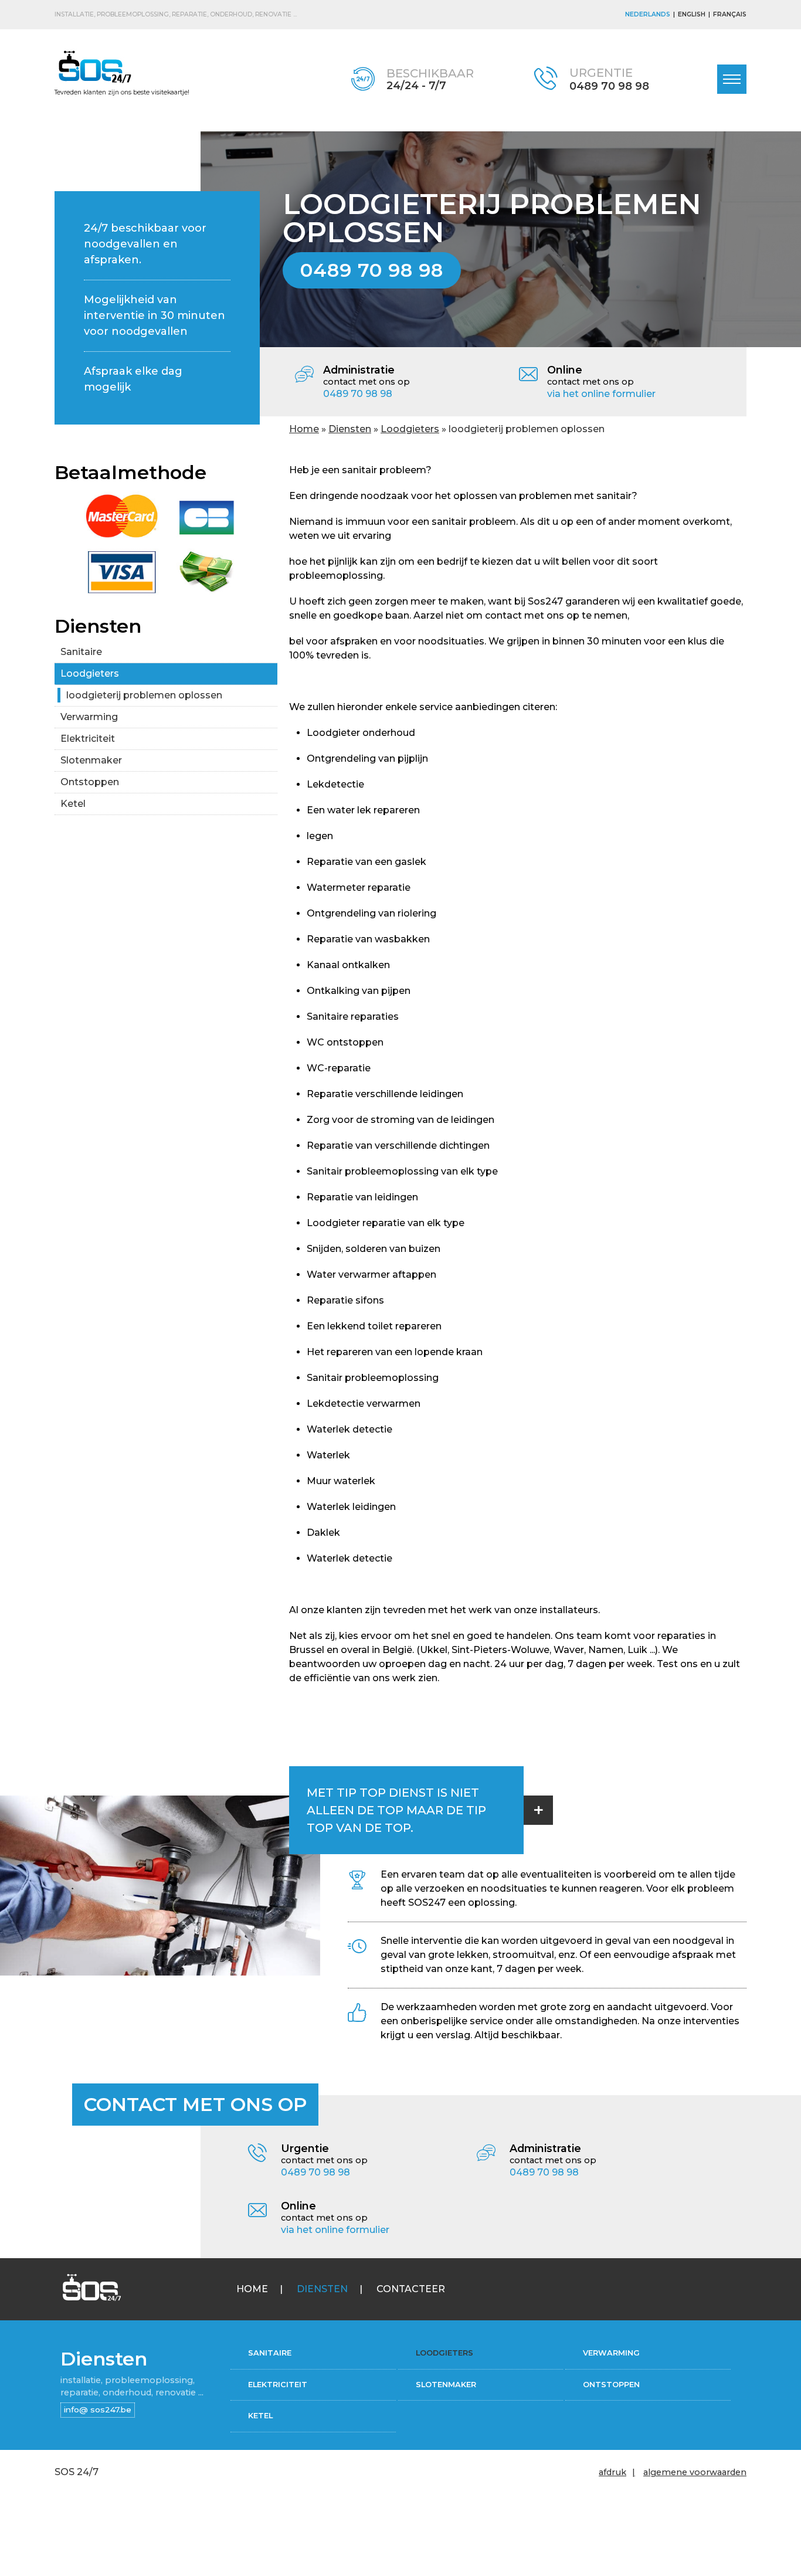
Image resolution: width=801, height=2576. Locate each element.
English (692, 14)
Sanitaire (81, 652)
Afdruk (612, 2472)
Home (304, 429)
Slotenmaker (91, 760)
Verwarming (89, 717)
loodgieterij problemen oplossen (144, 695)
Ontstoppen (90, 782)
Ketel (73, 804)
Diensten (350, 429)
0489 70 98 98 (609, 86)
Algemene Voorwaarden (695, 2472)
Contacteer (411, 2289)
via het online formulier (601, 394)
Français (730, 14)
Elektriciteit (88, 739)
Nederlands (648, 14)
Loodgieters (410, 429)
